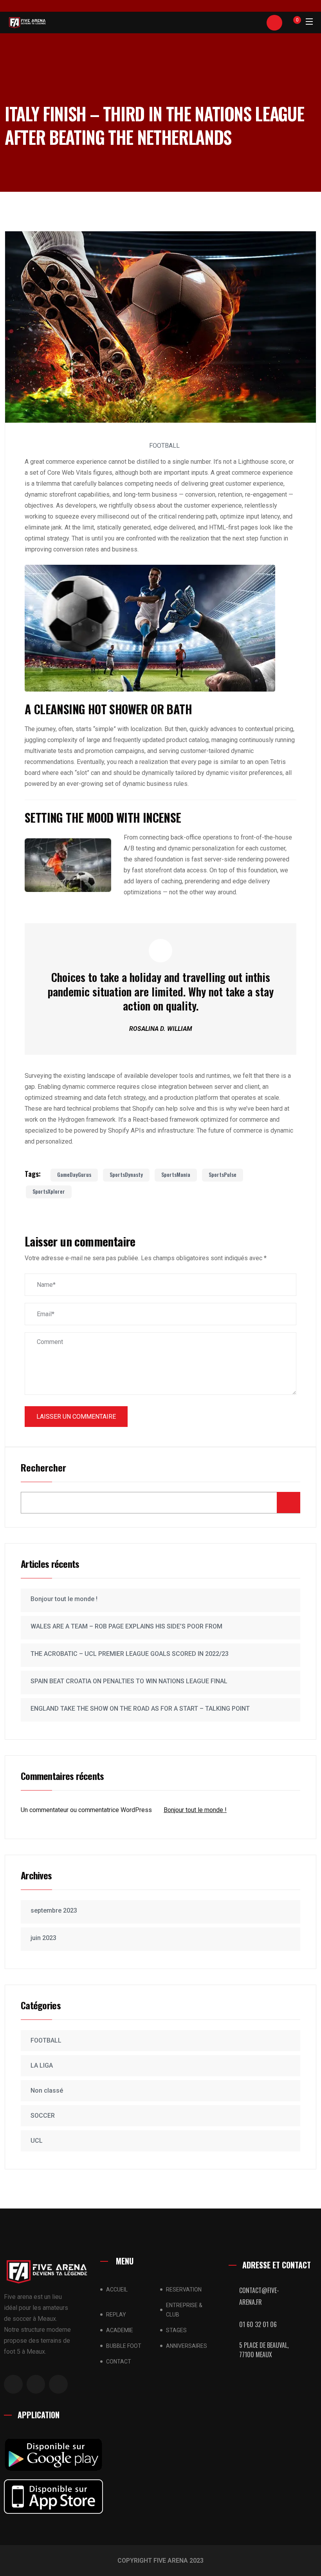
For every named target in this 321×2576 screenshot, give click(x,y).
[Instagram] (13, 2384)
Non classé (47, 2091)
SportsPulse (223, 1174)
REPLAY (116, 2315)
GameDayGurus (74, 1174)
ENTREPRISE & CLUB (184, 2310)
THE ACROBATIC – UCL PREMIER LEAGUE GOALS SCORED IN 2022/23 (130, 1654)
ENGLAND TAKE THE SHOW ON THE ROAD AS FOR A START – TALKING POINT (140, 1709)
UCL (37, 2141)
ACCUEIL (117, 2290)
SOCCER (43, 2116)
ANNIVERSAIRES (187, 2346)
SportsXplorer (49, 1191)
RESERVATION (184, 2290)
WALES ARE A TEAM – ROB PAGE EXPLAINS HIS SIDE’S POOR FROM (126, 1626)
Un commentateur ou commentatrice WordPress (86, 1810)
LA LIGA (42, 2065)
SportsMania (176, 1174)
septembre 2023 (54, 1910)
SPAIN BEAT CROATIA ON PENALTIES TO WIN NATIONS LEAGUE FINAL (129, 1681)
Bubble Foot (124, 2346)
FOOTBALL (164, 446)
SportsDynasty (126, 1174)
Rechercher (43, 1468)
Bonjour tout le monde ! (64, 1599)
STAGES (176, 2330)
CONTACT (119, 2362)
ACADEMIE (120, 2330)
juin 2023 (43, 1938)
